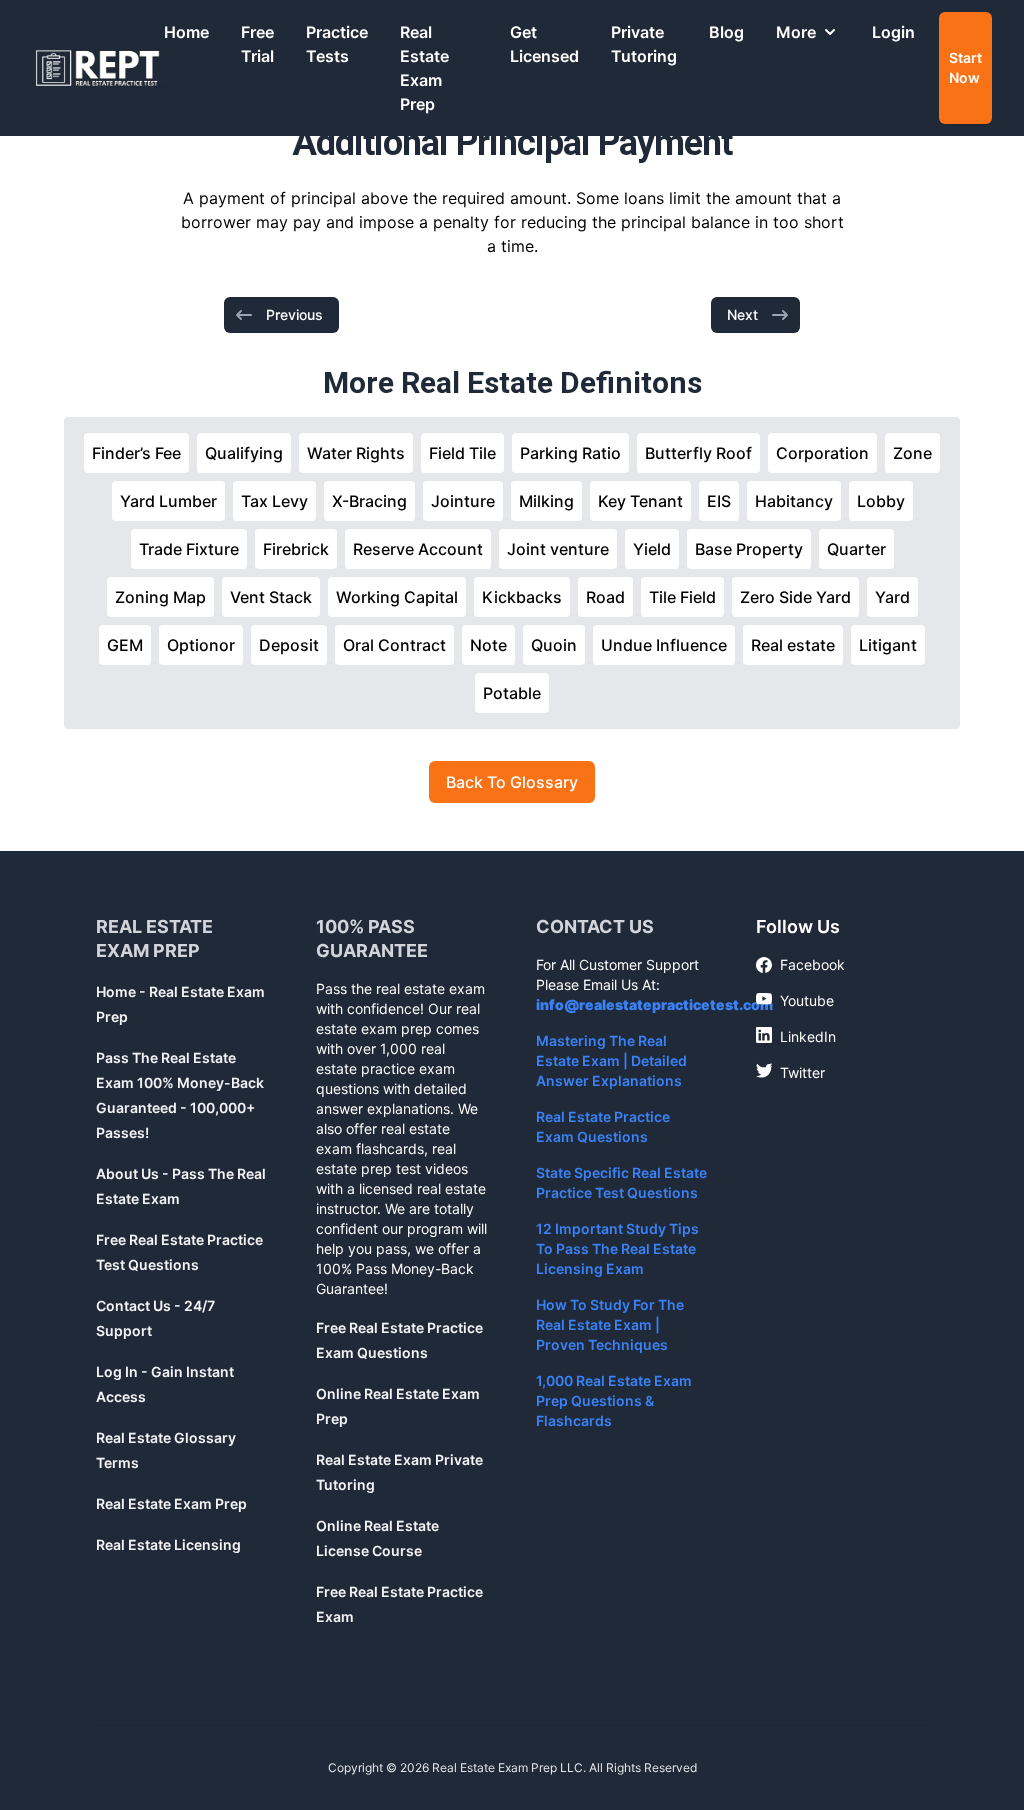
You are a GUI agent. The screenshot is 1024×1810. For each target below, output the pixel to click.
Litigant (888, 645)
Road (605, 597)
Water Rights (356, 453)
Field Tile (462, 453)
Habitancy (794, 501)
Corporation (822, 453)
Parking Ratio (570, 453)
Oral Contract (394, 645)
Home (186, 32)
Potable (512, 693)
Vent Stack (271, 597)
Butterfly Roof (698, 453)
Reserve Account (418, 549)
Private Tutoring (644, 44)
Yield (652, 549)
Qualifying (244, 453)
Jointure (463, 501)
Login (893, 32)
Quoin (554, 645)
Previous (294, 314)
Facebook (800, 965)
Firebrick (296, 549)
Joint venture (558, 549)
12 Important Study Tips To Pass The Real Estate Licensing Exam (617, 1248)
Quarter (856, 549)
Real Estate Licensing (168, 1544)
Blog (726, 32)
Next (742, 314)
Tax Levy (274, 501)
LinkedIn (796, 1036)
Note (488, 645)
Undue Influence (664, 645)
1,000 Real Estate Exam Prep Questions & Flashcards (614, 1400)
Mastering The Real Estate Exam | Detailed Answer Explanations (611, 1060)
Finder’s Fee (136, 453)
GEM (125, 645)
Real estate (793, 645)
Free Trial (257, 44)
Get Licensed (544, 44)
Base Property (749, 549)
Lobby (881, 501)
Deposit (289, 645)
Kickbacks (522, 597)
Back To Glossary (512, 782)
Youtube (795, 1000)
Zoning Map (160, 597)
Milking (546, 501)
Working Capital (397, 597)
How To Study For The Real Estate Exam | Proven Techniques (610, 1324)
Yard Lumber (168, 501)
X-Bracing (369, 501)
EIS (719, 501)
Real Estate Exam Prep (424, 68)
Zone (912, 453)
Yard (892, 597)
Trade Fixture (189, 549)
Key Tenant (640, 501)
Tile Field (682, 597)
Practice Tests (337, 44)
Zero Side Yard (795, 597)
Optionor (201, 645)
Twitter (790, 1072)
